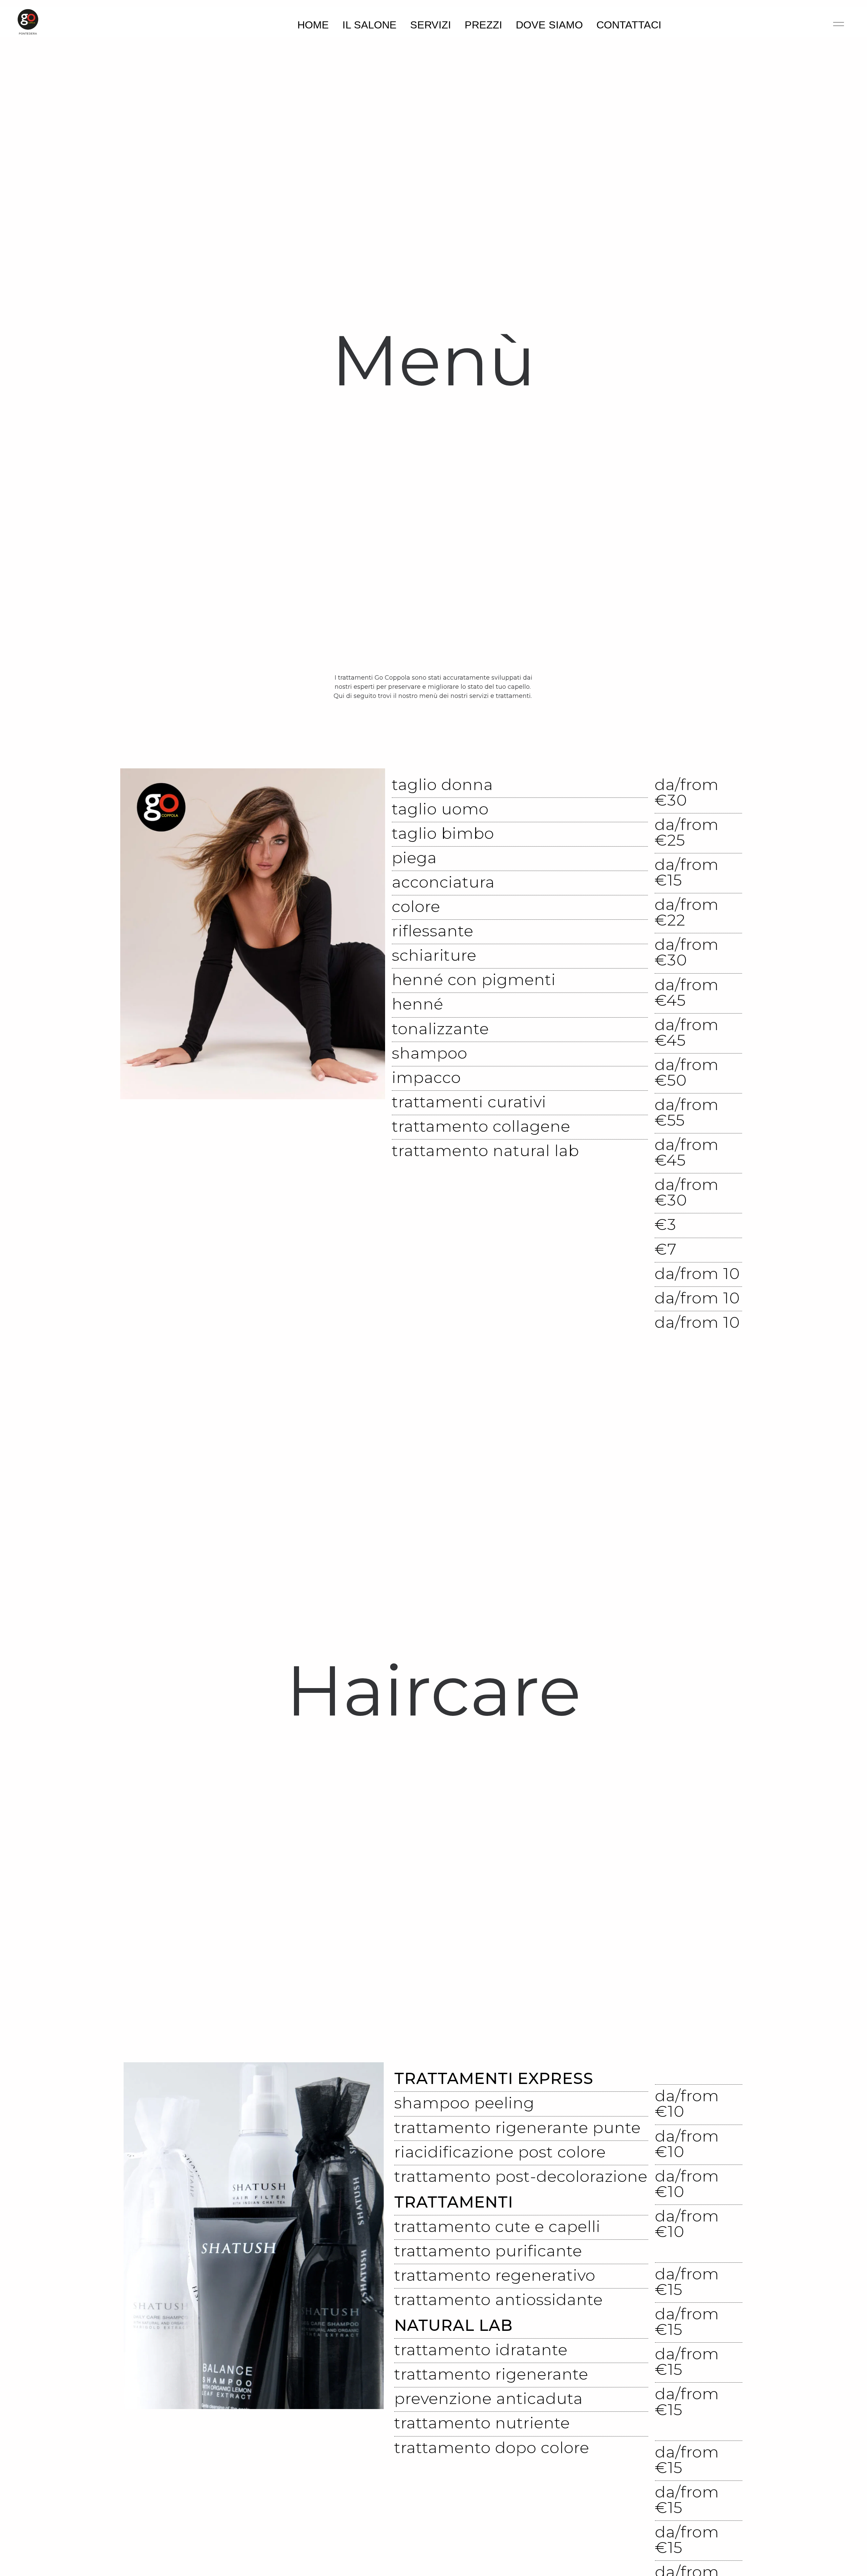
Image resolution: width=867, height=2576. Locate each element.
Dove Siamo (549, 25)
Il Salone (369, 25)
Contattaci (629, 25)
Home (313, 25)
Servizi (431, 25)
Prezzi (483, 25)
